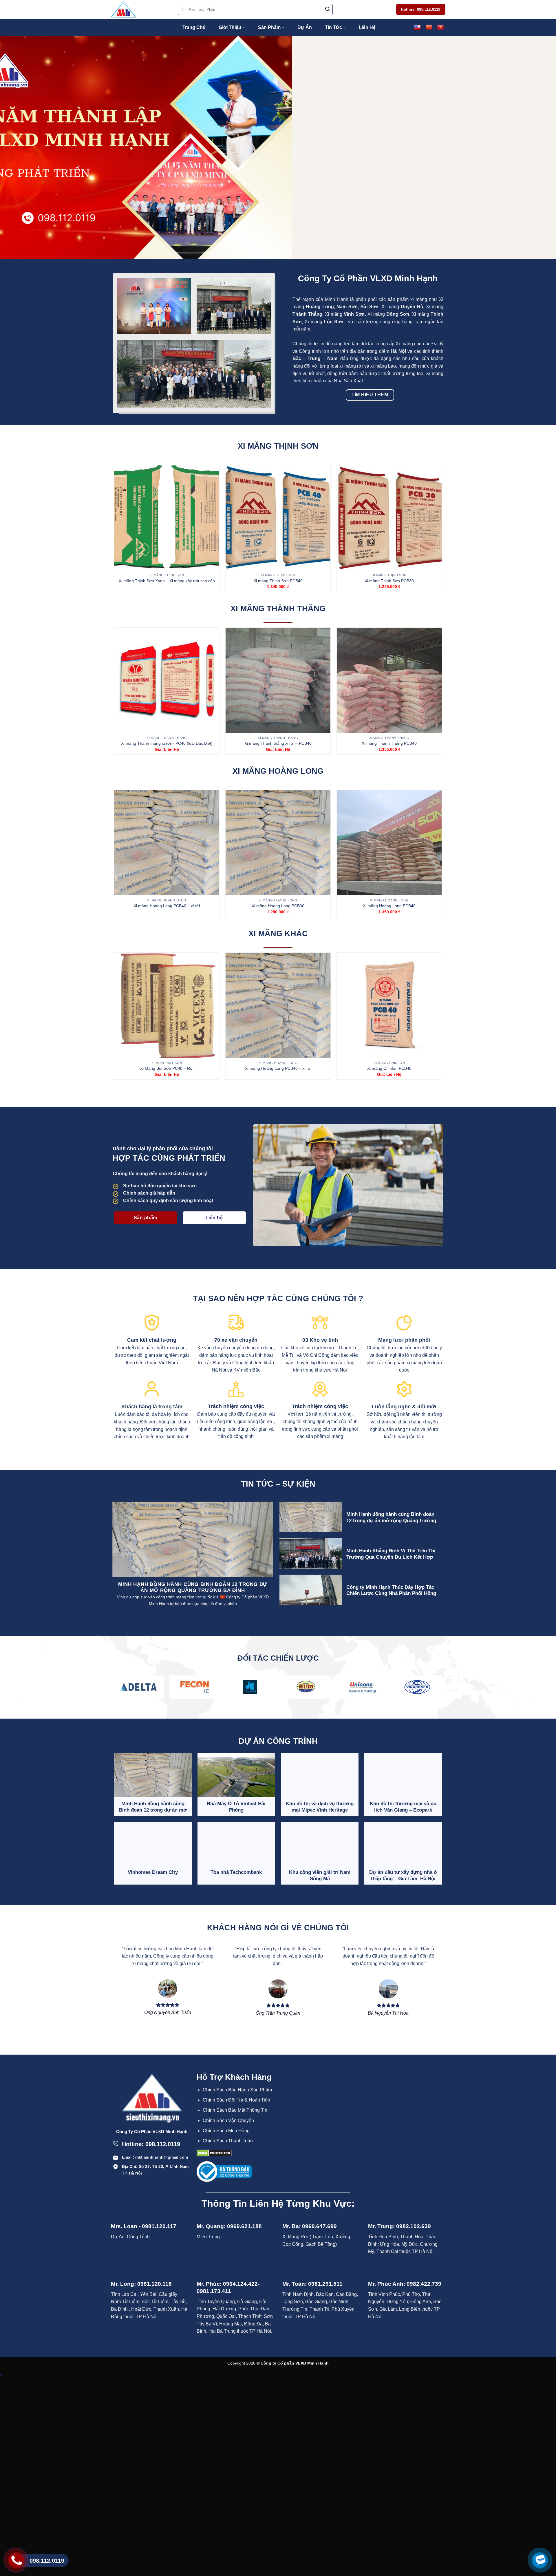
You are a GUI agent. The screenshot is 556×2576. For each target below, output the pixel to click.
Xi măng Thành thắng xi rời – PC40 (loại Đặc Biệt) (167, 743)
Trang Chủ (194, 27)
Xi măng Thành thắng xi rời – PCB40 (278, 743)
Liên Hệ (367, 27)
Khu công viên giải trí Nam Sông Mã (320, 1875)
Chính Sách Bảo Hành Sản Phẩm (237, 2090)
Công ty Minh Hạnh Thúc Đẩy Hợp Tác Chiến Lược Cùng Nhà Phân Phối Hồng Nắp (391, 1593)
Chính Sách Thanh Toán (228, 2141)
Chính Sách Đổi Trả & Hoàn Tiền (236, 2100)
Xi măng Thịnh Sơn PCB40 (278, 581)
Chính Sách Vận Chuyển (228, 2121)
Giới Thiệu (230, 27)
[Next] (537, 147)
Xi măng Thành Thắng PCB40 (389, 743)
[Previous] (19, 147)
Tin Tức (333, 27)
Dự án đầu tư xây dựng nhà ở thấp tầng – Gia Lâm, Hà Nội (403, 1875)
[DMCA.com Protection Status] (214, 2153)
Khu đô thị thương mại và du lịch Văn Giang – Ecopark (403, 1807)
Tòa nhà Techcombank (236, 1872)
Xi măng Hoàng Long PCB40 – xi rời (167, 906)
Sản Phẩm (269, 27)
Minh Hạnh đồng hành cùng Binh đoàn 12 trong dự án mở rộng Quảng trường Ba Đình (391, 1520)
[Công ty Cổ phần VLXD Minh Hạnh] (140, 9)
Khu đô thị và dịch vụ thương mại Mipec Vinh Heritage (320, 1807)
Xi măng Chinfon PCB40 (389, 1068)
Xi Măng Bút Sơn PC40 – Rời (167, 1068)
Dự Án (305, 27)
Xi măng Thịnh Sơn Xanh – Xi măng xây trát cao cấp (167, 581)
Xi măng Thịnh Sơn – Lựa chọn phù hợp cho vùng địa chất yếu (172, 1588)
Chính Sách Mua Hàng (226, 2131)
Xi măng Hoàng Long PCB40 (389, 906)
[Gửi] (328, 10)
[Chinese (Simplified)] (429, 28)
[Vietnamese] (440, 28)
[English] (417, 28)
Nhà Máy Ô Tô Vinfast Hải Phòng (236, 1807)
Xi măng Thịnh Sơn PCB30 (389, 581)
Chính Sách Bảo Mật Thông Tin (235, 2110)
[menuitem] (239, 2090)
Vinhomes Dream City (153, 1872)
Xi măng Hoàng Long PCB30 (278, 906)
